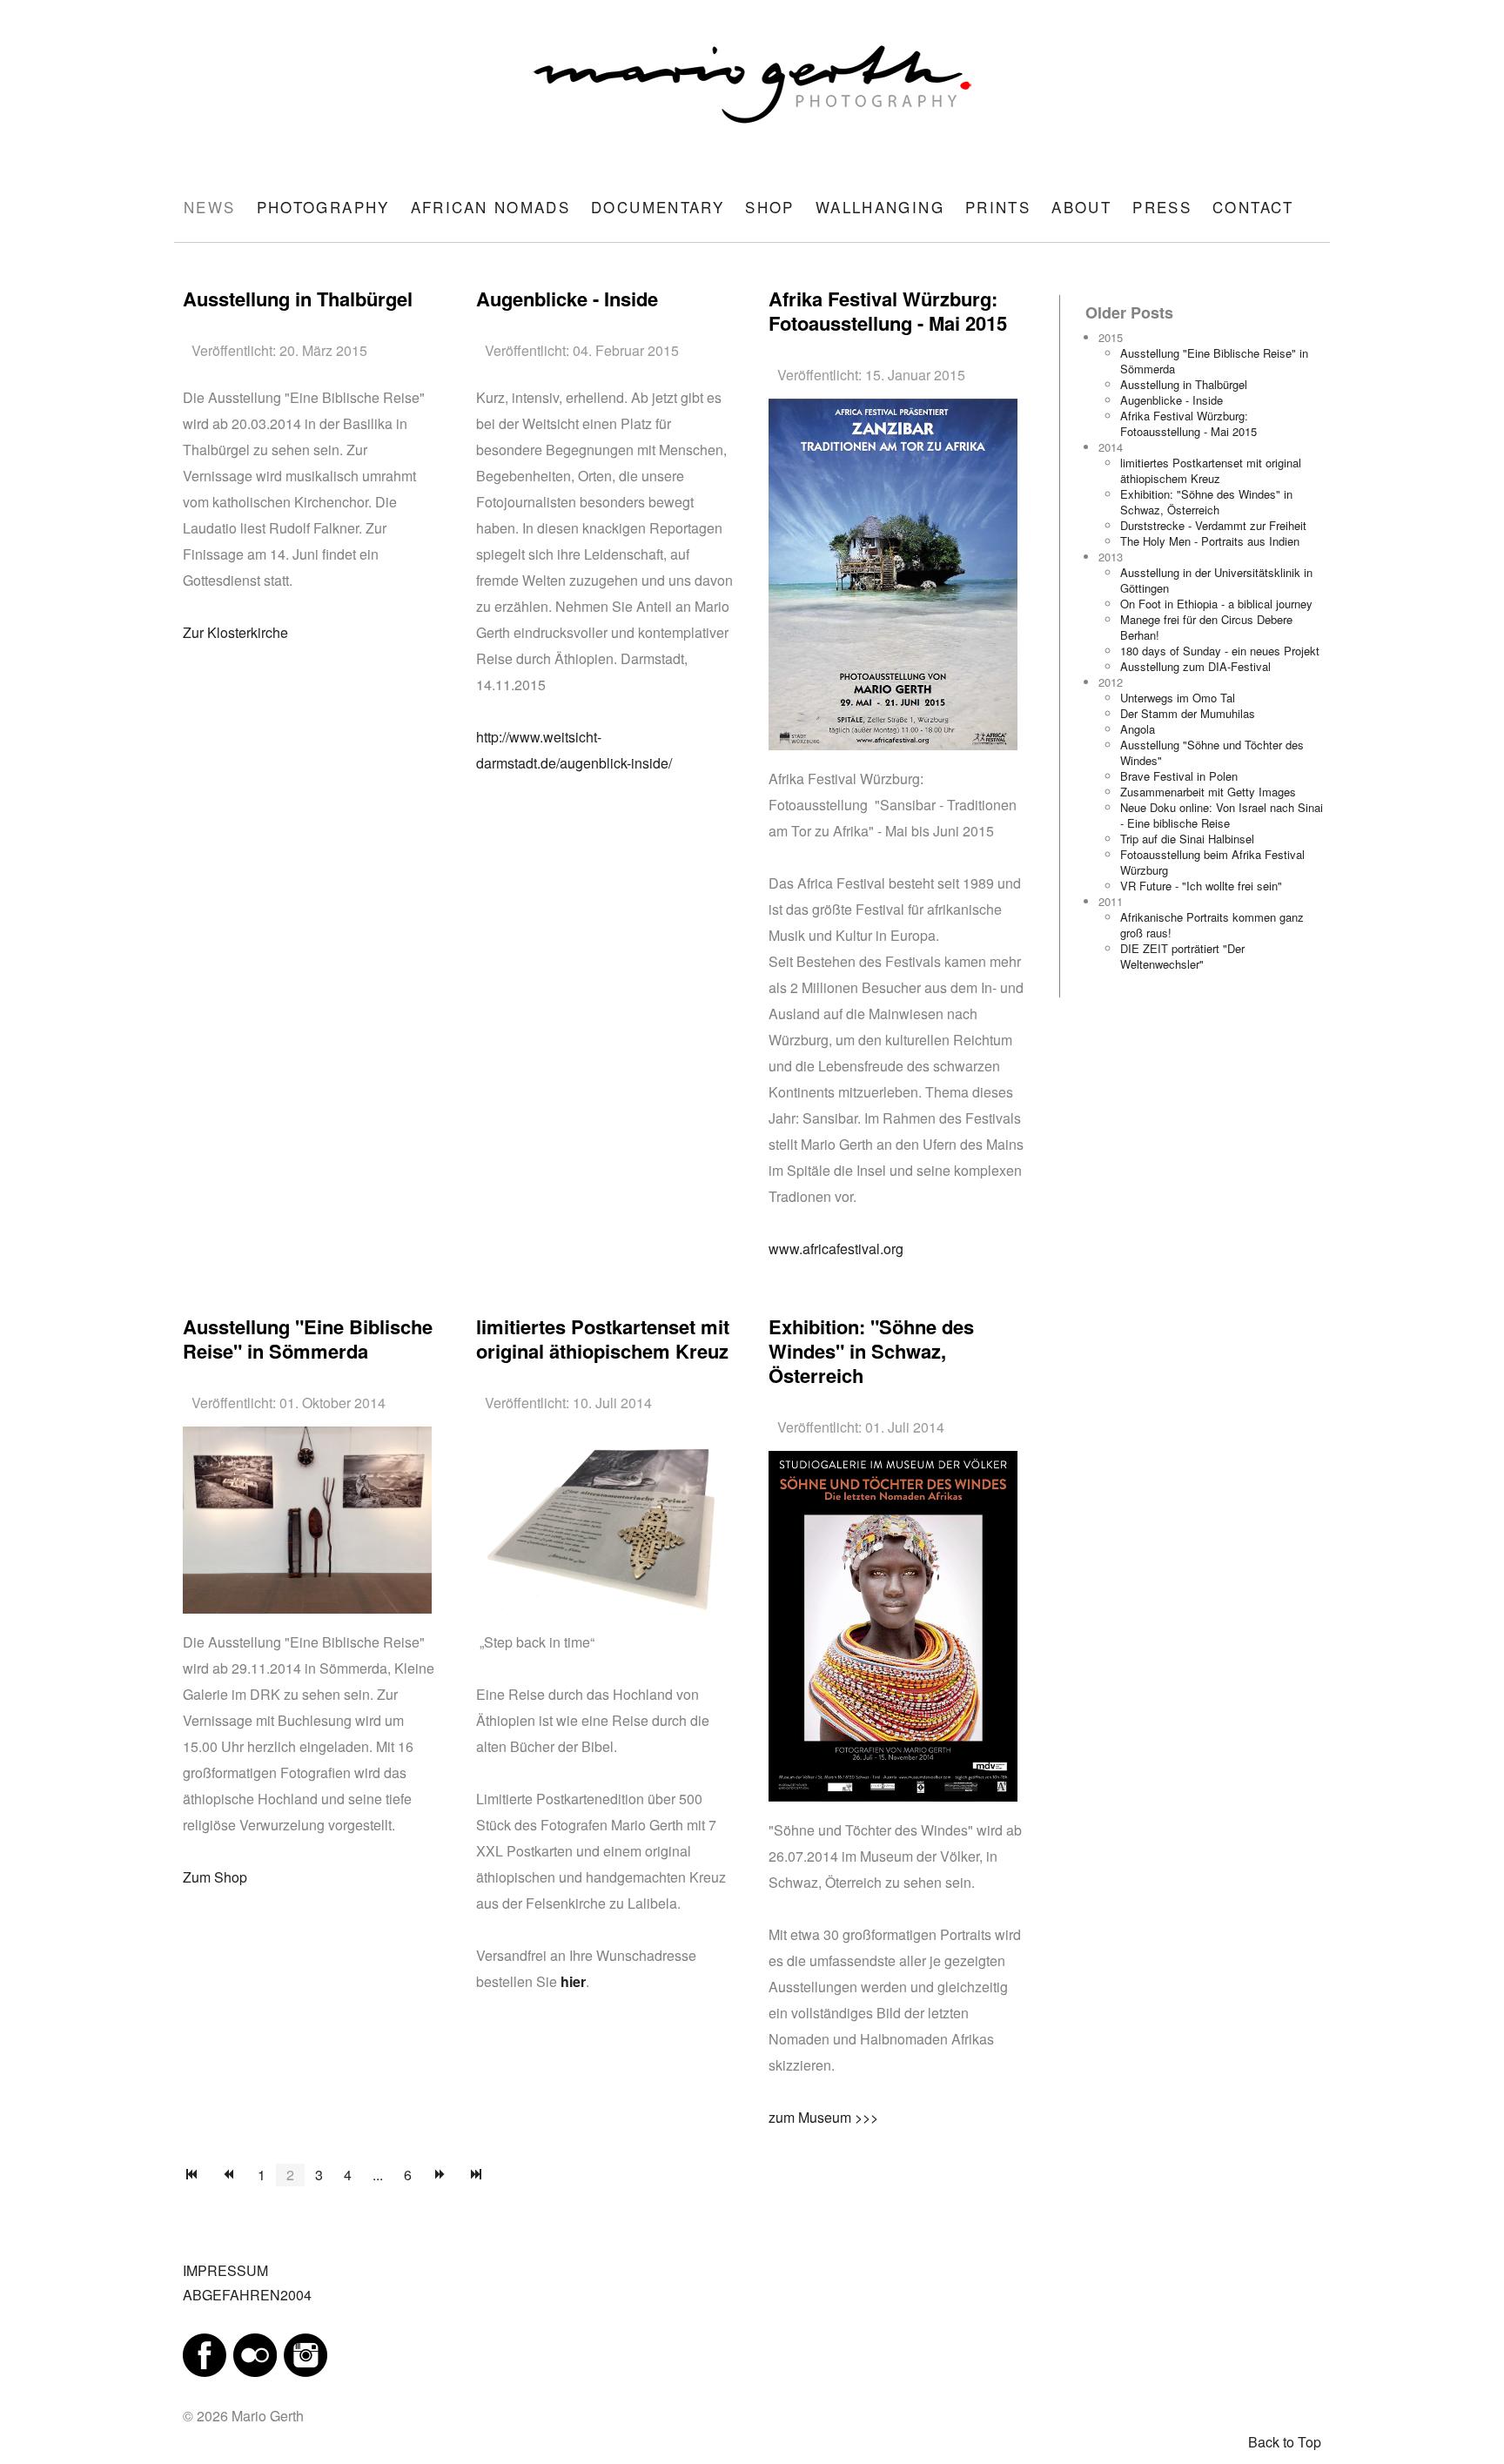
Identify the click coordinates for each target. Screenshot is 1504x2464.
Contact (1253, 207)
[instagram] (305, 2354)
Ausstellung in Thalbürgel (1184, 384)
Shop (770, 207)
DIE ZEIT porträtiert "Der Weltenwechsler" (1182, 956)
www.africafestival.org (836, 1249)
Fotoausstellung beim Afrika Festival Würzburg (1212, 862)
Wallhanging (880, 207)
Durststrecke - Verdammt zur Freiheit (1213, 525)
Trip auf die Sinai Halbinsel (1187, 839)
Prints (998, 207)
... (378, 2175)
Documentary (658, 207)
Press (1162, 207)
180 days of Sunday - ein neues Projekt (1220, 651)
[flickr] (255, 2354)
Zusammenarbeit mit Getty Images (1208, 792)
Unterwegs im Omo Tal (1178, 698)
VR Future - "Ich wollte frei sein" (1201, 886)
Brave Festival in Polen (1179, 776)
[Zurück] (229, 2175)
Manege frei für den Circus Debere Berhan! (1206, 627)
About (1081, 207)
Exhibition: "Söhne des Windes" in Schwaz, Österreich (1206, 502)
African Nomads (490, 207)
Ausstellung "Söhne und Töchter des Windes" (1212, 752)
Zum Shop (215, 1877)
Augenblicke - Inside (1172, 400)
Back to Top (1285, 2442)
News (210, 207)
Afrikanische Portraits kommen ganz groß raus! (1212, 925)
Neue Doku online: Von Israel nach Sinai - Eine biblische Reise (1222, 815)
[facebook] (205, 2354)
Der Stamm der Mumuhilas (1188, 713)
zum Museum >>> (823, 2117)
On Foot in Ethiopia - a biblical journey (1216, 604)
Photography (323, 207)
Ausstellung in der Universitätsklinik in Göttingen (1216, 580)
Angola (1138, 729)
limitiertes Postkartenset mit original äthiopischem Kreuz (1211, 470)
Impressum (225, 2270)
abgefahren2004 (247, 2295)
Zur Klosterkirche (235, 632)
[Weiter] (440, 2175)
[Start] (192, 2175)
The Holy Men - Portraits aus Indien (1210, 541)
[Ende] (477, 2175)
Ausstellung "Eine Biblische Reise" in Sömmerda (1214, 361)
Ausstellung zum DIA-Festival (1195, 666)
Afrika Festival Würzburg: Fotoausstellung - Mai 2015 (1188, 423)
